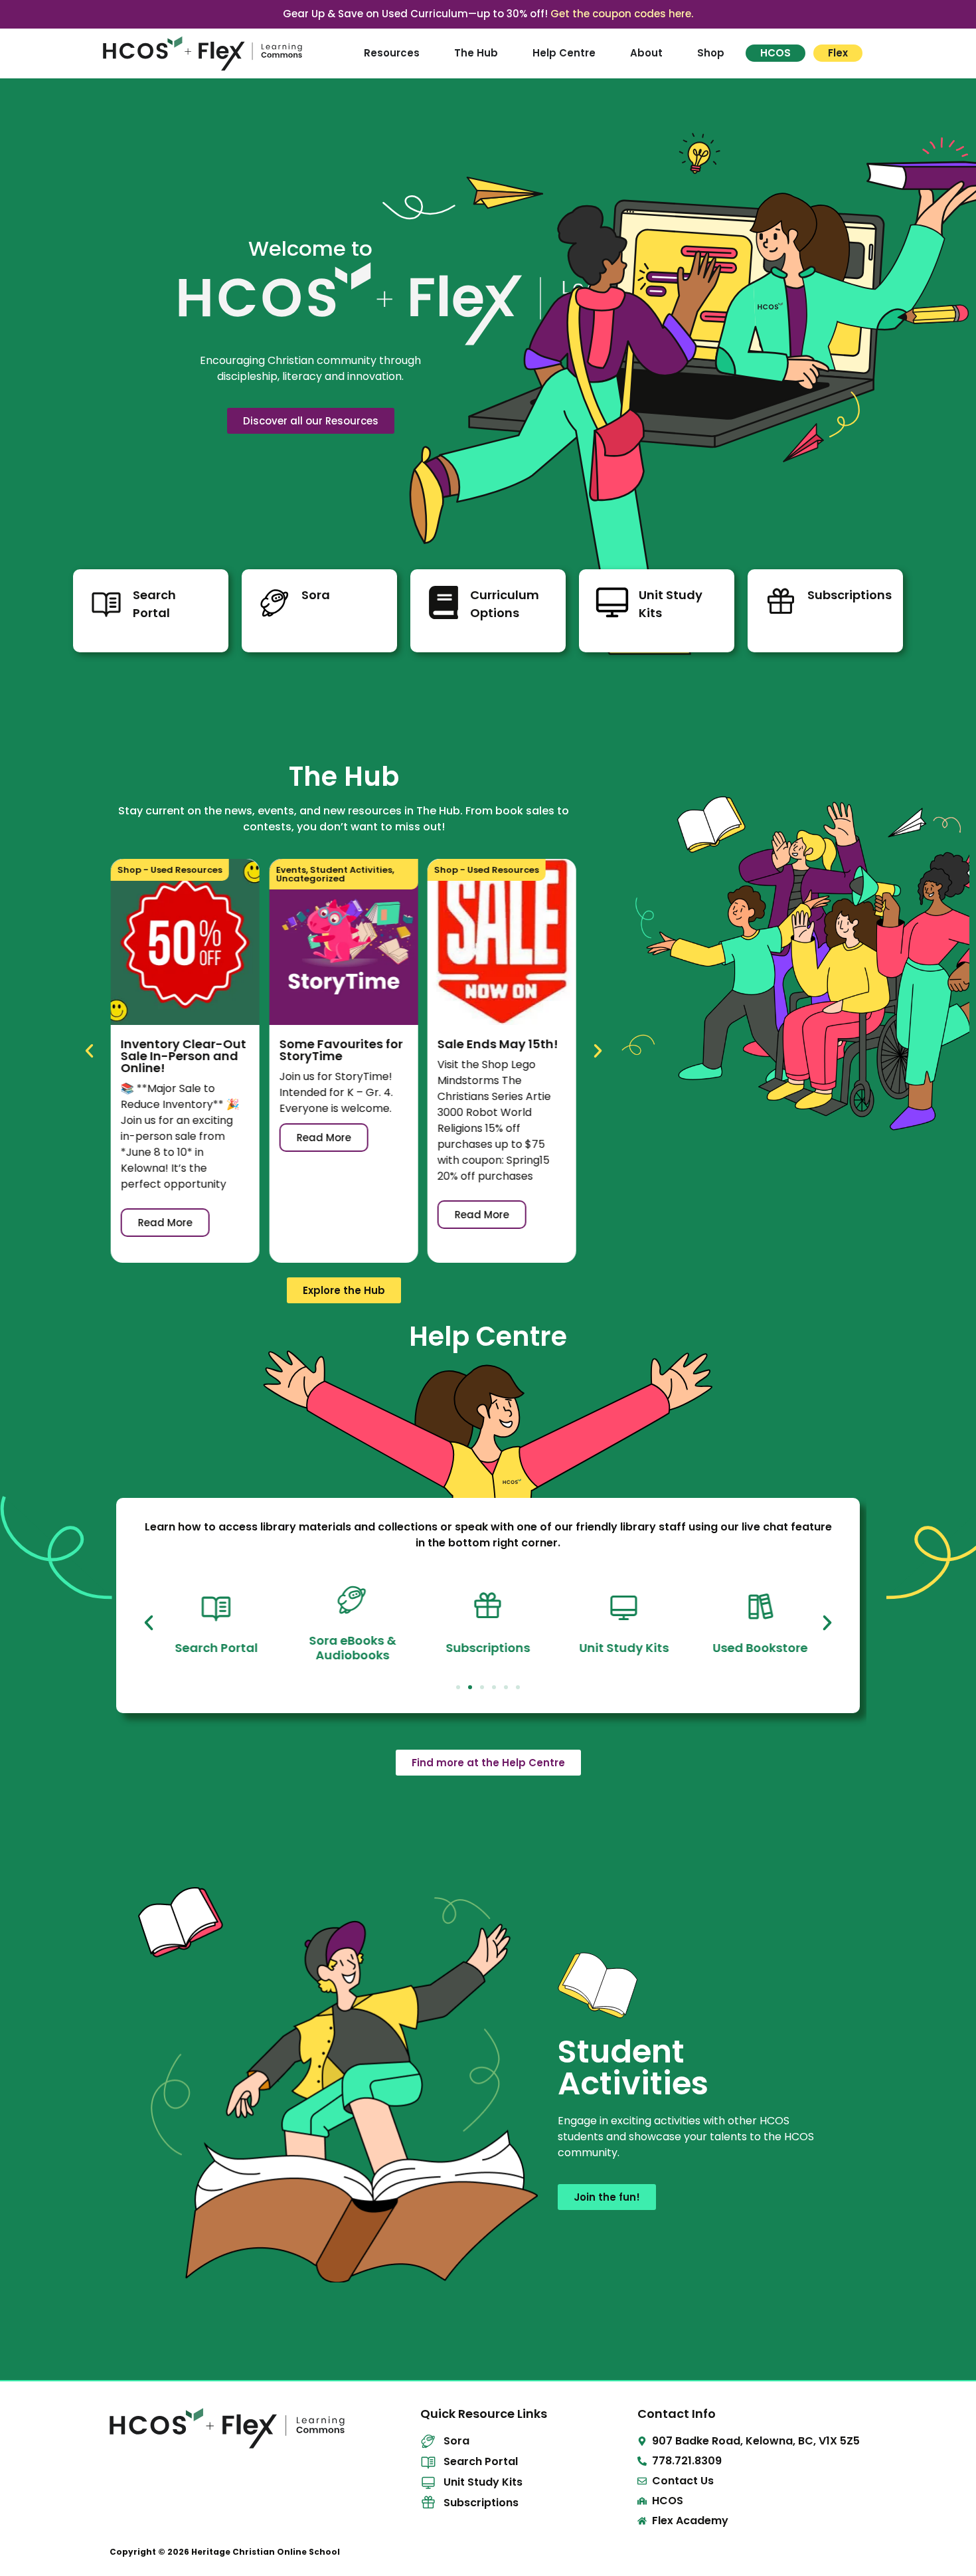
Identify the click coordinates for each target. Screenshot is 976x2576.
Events (290, 870)
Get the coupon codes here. (622, 14)
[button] (89, 1051)
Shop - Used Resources (170, 870)
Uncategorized (310, 878)
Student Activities (351, 870)
